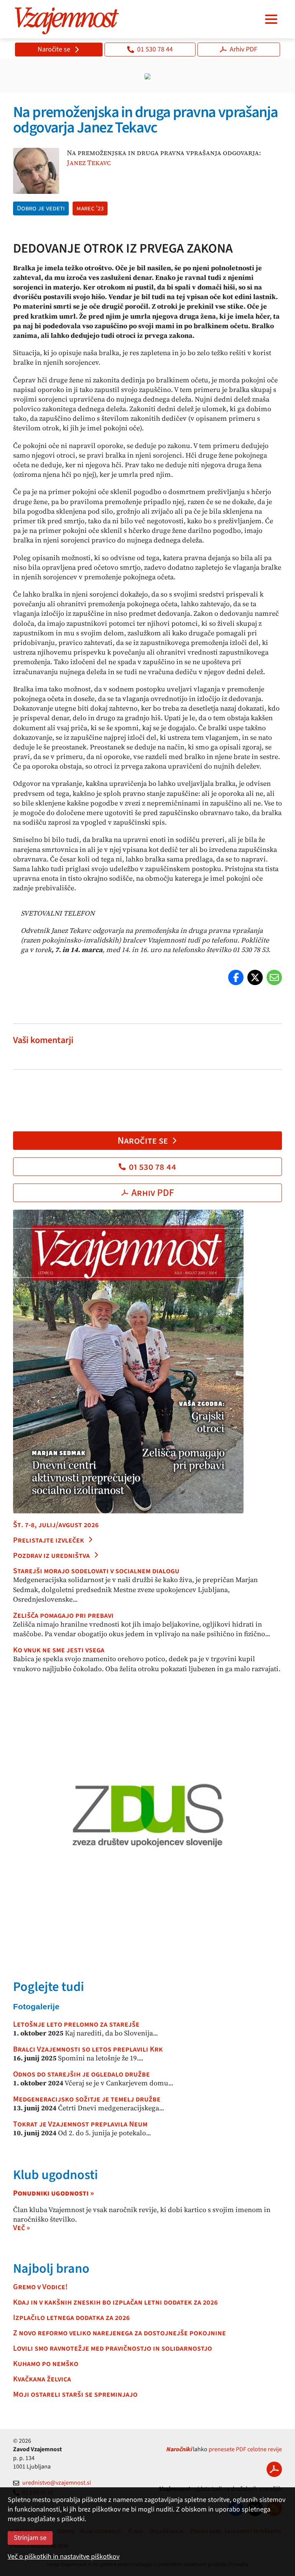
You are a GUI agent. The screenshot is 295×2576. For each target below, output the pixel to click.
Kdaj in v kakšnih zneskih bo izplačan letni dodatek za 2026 (115, 2302)
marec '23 (90, 208)
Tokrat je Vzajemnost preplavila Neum (80, 2124)
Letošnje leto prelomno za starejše (76, 2024)
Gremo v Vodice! (40, 2287)
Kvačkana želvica (42, 2379)
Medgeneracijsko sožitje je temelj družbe (87, 2099)
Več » (22, 2228)
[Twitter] (255, 977)
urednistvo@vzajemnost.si (57, 2483)
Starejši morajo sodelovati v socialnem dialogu (96, 1571)
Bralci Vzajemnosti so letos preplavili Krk (88, 2049)
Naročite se (54, 49)
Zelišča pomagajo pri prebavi (63, 1615)
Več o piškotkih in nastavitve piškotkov (64, 2557)
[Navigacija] (271, 19)
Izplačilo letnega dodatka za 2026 (71, 2318)
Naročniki (179, 2449)
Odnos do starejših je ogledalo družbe (81, 2074)
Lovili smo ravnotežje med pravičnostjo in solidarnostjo (113, 2348)
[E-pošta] (274, 977)
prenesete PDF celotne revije (245, 2449)
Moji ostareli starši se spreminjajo (75, 2394)
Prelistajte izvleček (49, 1540)
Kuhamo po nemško (46, 2364)
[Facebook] (236, 977)
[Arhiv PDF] (274, 2469)
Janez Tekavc (89, 163)
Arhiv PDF (244, 49)
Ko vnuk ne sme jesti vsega (59, 1650)
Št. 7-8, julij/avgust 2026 (56, 1525)
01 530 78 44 (155, 49)
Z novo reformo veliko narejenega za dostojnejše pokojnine (119, 2333)
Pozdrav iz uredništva (51, 1556)
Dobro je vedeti (41, 208)
